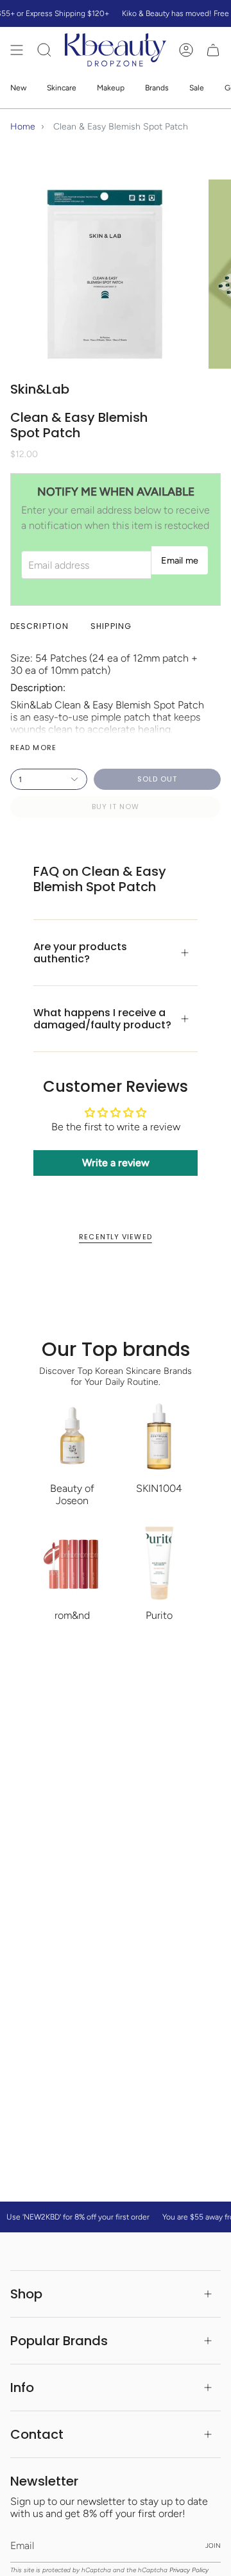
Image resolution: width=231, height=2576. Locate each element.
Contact (37, 2434)
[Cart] (213, 50)
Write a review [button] (116, 1163)
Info (22, 2388)
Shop (26, 2294)
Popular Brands (59, 2341)
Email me (180, 560)
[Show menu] (17, 50)
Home (23, 127)
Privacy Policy (189, 2570)
